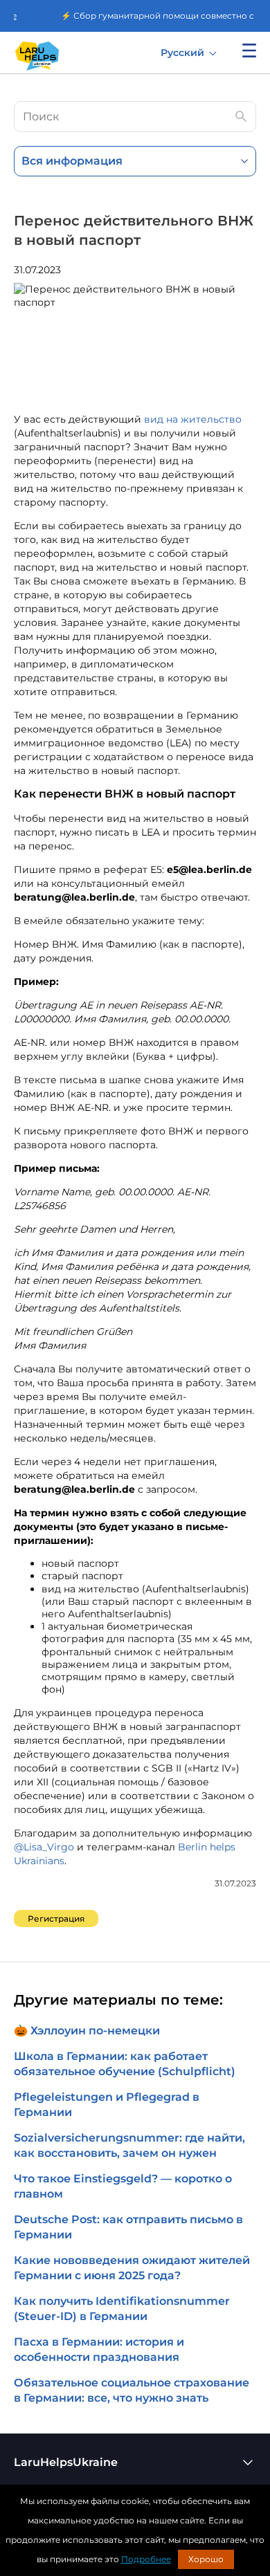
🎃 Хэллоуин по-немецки (87, 2031)
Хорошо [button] (206, 2559)
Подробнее (146, 2559)
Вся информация (72, 161)
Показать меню (249, 50)
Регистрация (56, 1919)
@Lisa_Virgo (44, 1847)
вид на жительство (193, 419)
